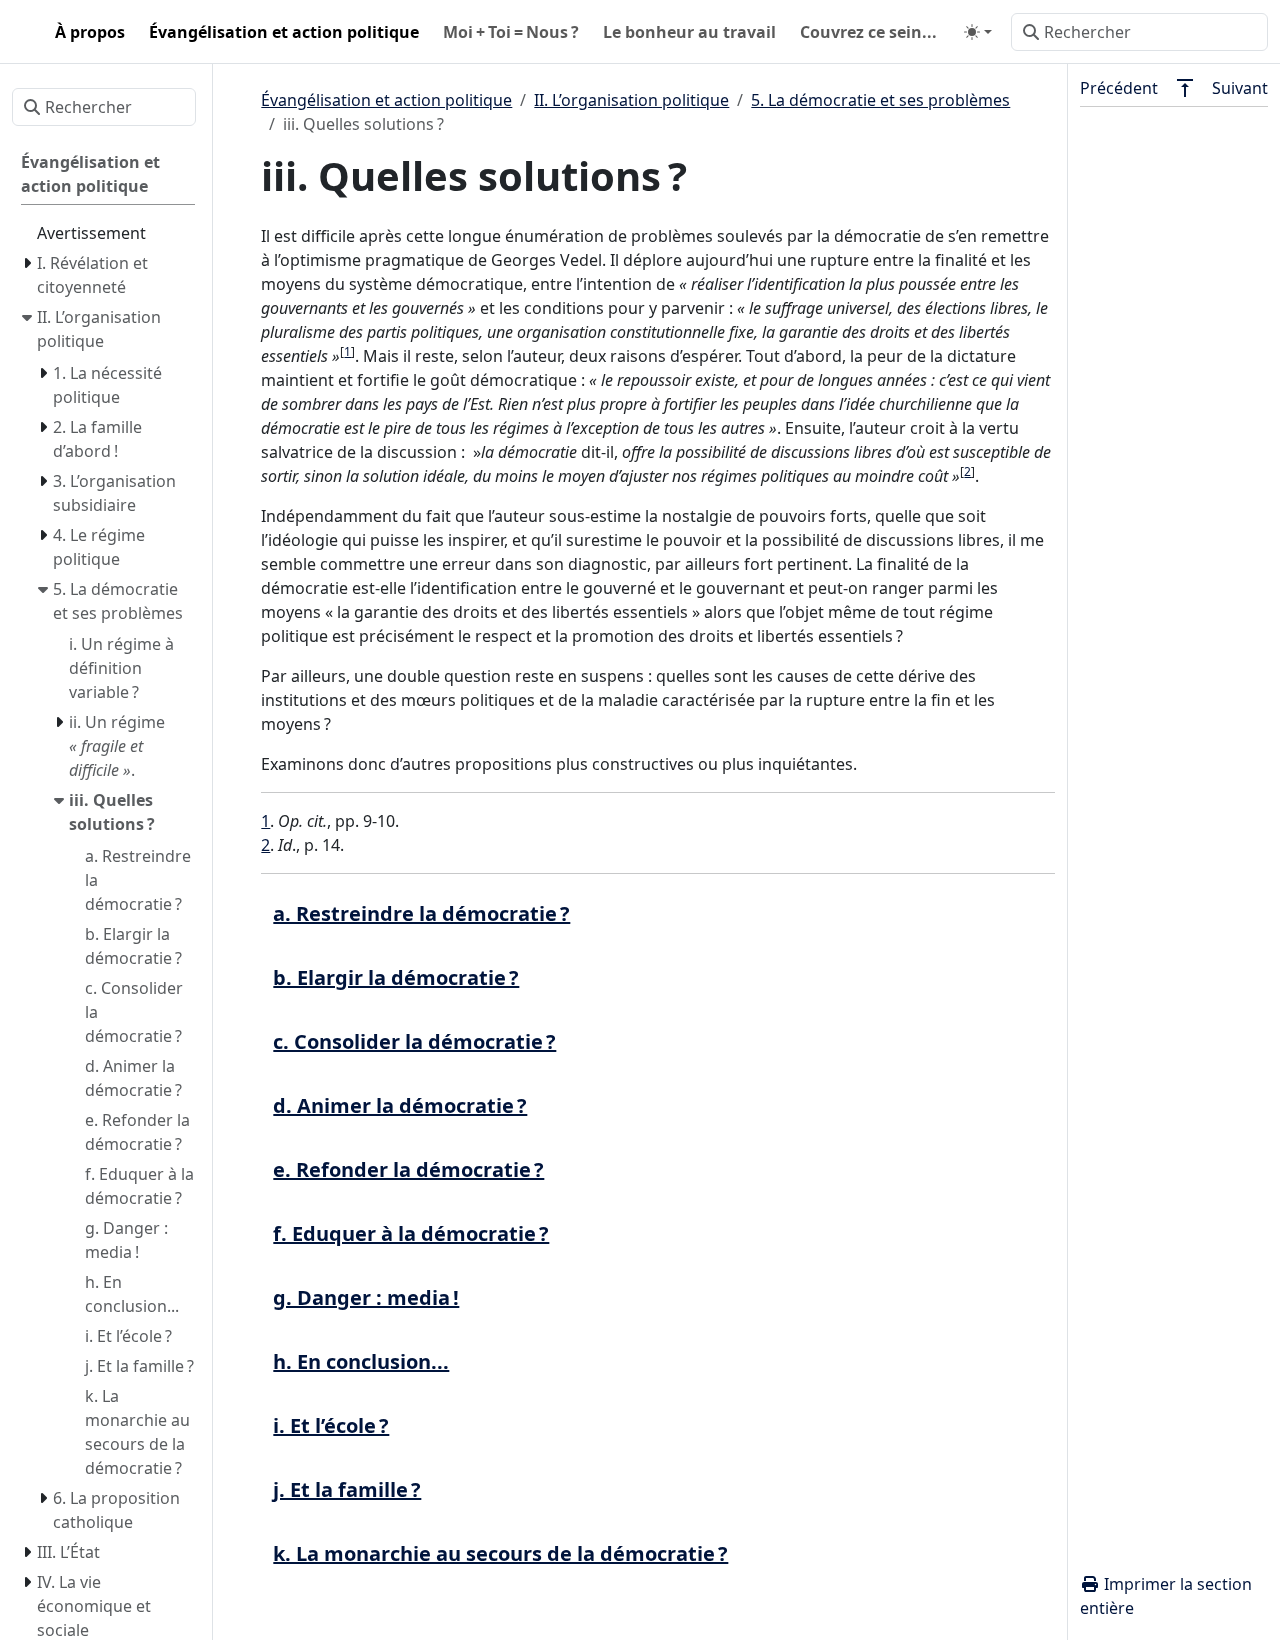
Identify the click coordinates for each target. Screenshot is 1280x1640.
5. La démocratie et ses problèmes (880, 100)
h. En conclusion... (361, 1361)
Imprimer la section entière (1166, 1596)
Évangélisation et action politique (386, 100)
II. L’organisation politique (631, 100)
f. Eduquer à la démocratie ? (411, 1233)
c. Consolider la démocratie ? (414, 1041)
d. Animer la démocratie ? (400, 1105)
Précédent (1119, 88)
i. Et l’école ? (331, 1425)
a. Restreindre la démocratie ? (421, 913)
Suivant (1240, 88)
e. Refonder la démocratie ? (408, 1169)
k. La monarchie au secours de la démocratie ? (500, 1553)
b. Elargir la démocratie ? (396, 977)
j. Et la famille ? (347, 1489)
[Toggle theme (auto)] (978, 32)
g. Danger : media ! (366, 1297)
